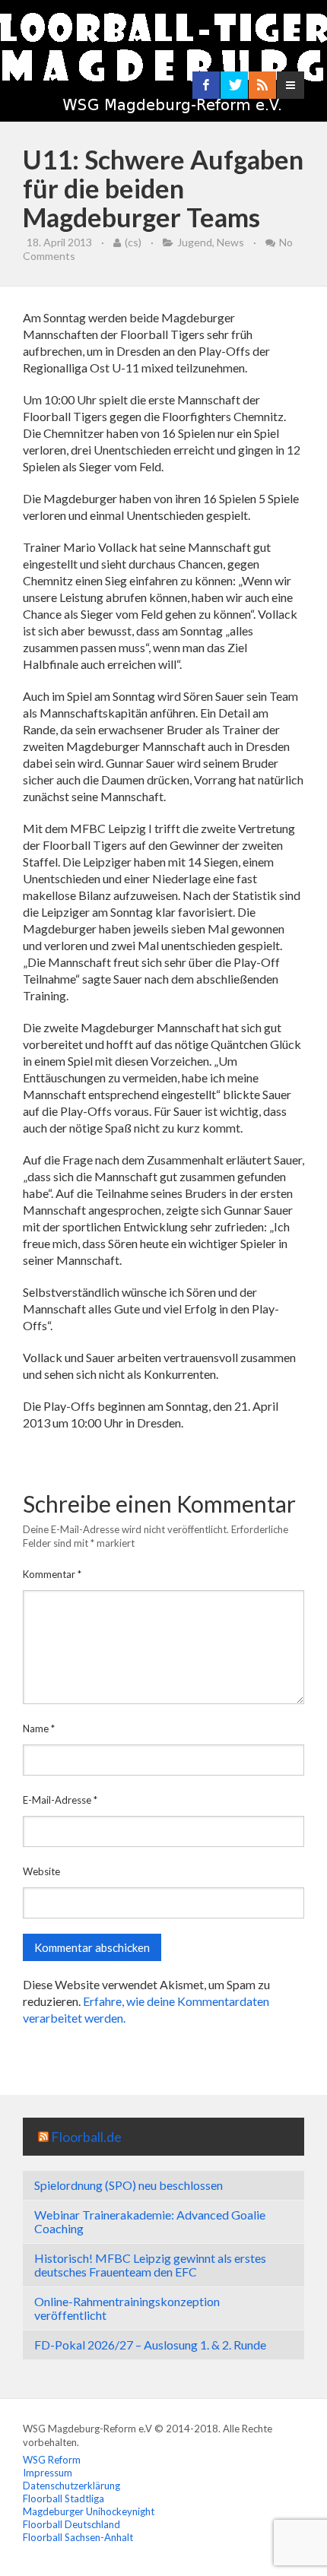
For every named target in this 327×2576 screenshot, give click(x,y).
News (230, 242)
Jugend (195, 242)
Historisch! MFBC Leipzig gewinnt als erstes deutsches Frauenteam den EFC (150, 2265)
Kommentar (52, 1574)
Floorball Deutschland (71, 2524)
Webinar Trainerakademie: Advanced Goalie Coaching (150, 2221)
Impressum (48, 2473)
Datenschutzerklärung (71, 2486)
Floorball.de (86, 2137)
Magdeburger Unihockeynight (89, 2511)
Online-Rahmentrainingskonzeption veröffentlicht (127, 2308)
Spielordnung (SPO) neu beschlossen (129, 2185)
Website (41, 1871)
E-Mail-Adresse (60, 1800)
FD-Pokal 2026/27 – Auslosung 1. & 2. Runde (150, 2345)
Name (39, 1728)
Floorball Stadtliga (63, 2498)
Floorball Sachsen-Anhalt (78, 2537)
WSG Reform (52, 2460)
